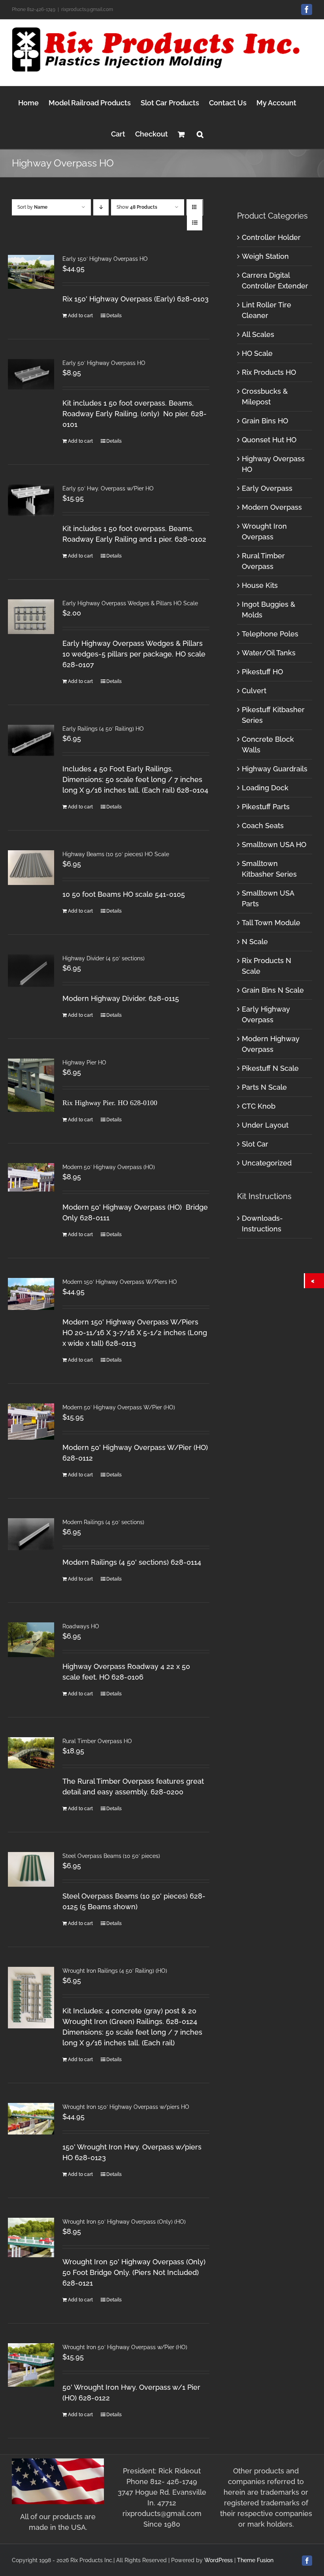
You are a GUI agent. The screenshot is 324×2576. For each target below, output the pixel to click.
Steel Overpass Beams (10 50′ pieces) (111, 1856)
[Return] (315, 1281)
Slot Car (255, 1144)
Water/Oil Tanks (269, 653)
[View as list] (195, 223)
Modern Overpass (272, 507)
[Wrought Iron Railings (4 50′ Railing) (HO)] (31, 1998)
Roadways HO (81, 1626)
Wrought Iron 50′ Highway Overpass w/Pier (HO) (125, 2347)
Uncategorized (267, 1163)
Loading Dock (265, 788)
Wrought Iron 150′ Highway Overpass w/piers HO (126, 2107)
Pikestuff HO (262, 672)
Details (114, 316)
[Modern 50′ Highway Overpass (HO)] (31, 1177)
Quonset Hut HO (269, 440)
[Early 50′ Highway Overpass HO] (31, 374)
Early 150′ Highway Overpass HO (105, 259)
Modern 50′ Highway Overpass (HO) (109, 1167)
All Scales (258, 334)
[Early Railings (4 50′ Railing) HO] (31, 740)
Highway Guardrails (275, 769)
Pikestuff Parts (266, 807)
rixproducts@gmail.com (87, 9)
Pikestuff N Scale (270, 1068)
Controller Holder (271, 237)
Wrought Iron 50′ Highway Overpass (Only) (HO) (124, 2222)
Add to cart (80, 316)
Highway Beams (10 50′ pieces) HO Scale (116, 854)
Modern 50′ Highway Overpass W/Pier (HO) (119, 1407)
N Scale (255, 942)
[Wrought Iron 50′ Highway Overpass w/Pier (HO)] (31, 2365)
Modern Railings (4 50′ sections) (103, 1522)
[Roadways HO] (31, 1640)
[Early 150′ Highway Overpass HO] (31, 272)
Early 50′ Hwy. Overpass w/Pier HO (108, 488)
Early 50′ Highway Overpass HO (104, 363)
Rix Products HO (269, 372)
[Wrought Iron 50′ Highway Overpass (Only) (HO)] (31, 2237)
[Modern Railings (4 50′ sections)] (31, 1534)
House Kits (260, 585)
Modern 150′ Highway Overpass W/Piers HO (120, 1282)
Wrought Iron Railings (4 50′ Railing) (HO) (115, 1971)
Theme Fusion (255, 2560)
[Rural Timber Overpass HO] (31, 1753)
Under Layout (265, 1125)
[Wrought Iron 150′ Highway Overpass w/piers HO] (31, 2119)
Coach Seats (263, 826)
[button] (200, 133)
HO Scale (257, 353)
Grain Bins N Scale (273, 990)
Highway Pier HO (84, 1063)
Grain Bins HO (265, 421)
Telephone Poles (270, 634)
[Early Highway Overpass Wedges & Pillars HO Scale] (31, 617)
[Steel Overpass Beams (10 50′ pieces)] (31, 1869)
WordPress (219, 2560)
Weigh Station (265, 256)
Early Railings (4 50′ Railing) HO (103, 729)
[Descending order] (101, 207)
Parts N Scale (264, 1087)
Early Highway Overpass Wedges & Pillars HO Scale (130, 603)
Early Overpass (267, 488)
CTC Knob (259, 1106)
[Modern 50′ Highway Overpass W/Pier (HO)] (31, 1422)
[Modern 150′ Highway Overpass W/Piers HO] (31, 1294)
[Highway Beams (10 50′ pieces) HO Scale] (31, 868)
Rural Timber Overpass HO (97, 1741)
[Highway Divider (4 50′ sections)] (31, 971)
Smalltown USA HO (274, 845)
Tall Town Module (271, 923)
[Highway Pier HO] (31, 1085)
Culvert (254, 691)
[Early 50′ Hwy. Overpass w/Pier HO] (31, 500)
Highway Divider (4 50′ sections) (104, 958)
